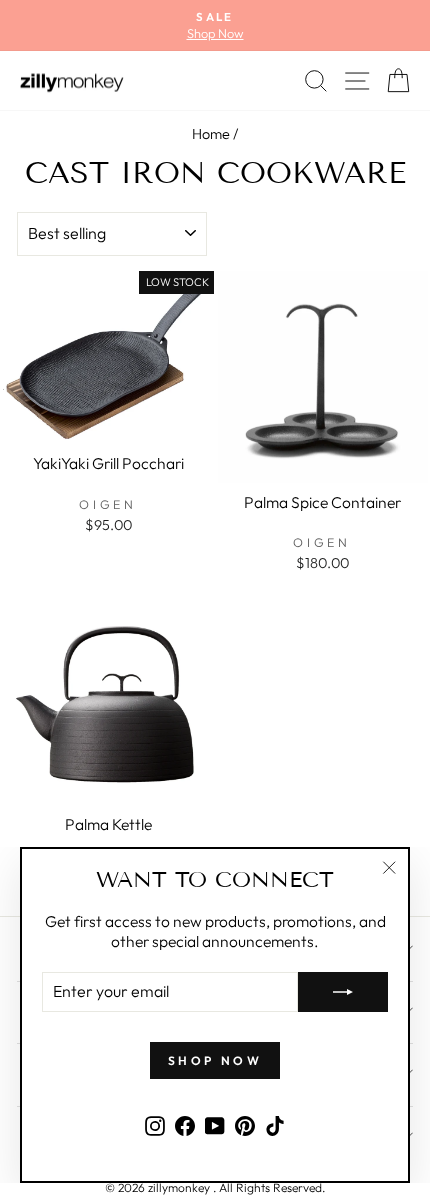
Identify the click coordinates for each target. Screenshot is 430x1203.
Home (211, 134)
